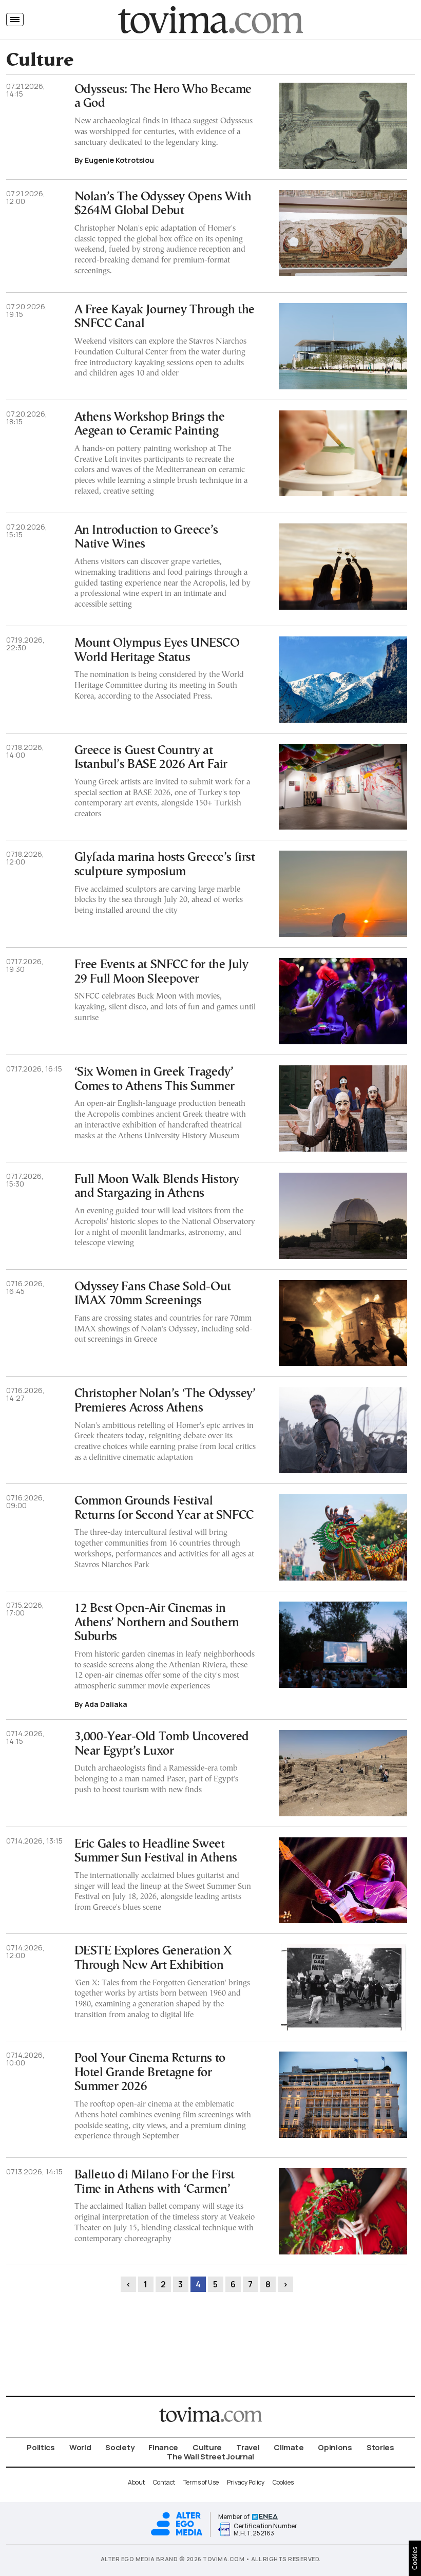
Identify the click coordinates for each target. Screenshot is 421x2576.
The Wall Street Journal (210, 2457)
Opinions (335, 2447)
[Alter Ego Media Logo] (177, 2534)
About (136, 2482)
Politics (41, 2447)
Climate (289, 2447)
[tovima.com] (210, 20)
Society (120, 2447)
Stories (380, 2447)
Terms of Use (201, 2482)
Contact (164, 2482)
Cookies (283, 2482)
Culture (207, 2447)
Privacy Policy (246, 2482)
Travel (248, 2447)
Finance (163, 2447)
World (80, 2447)
